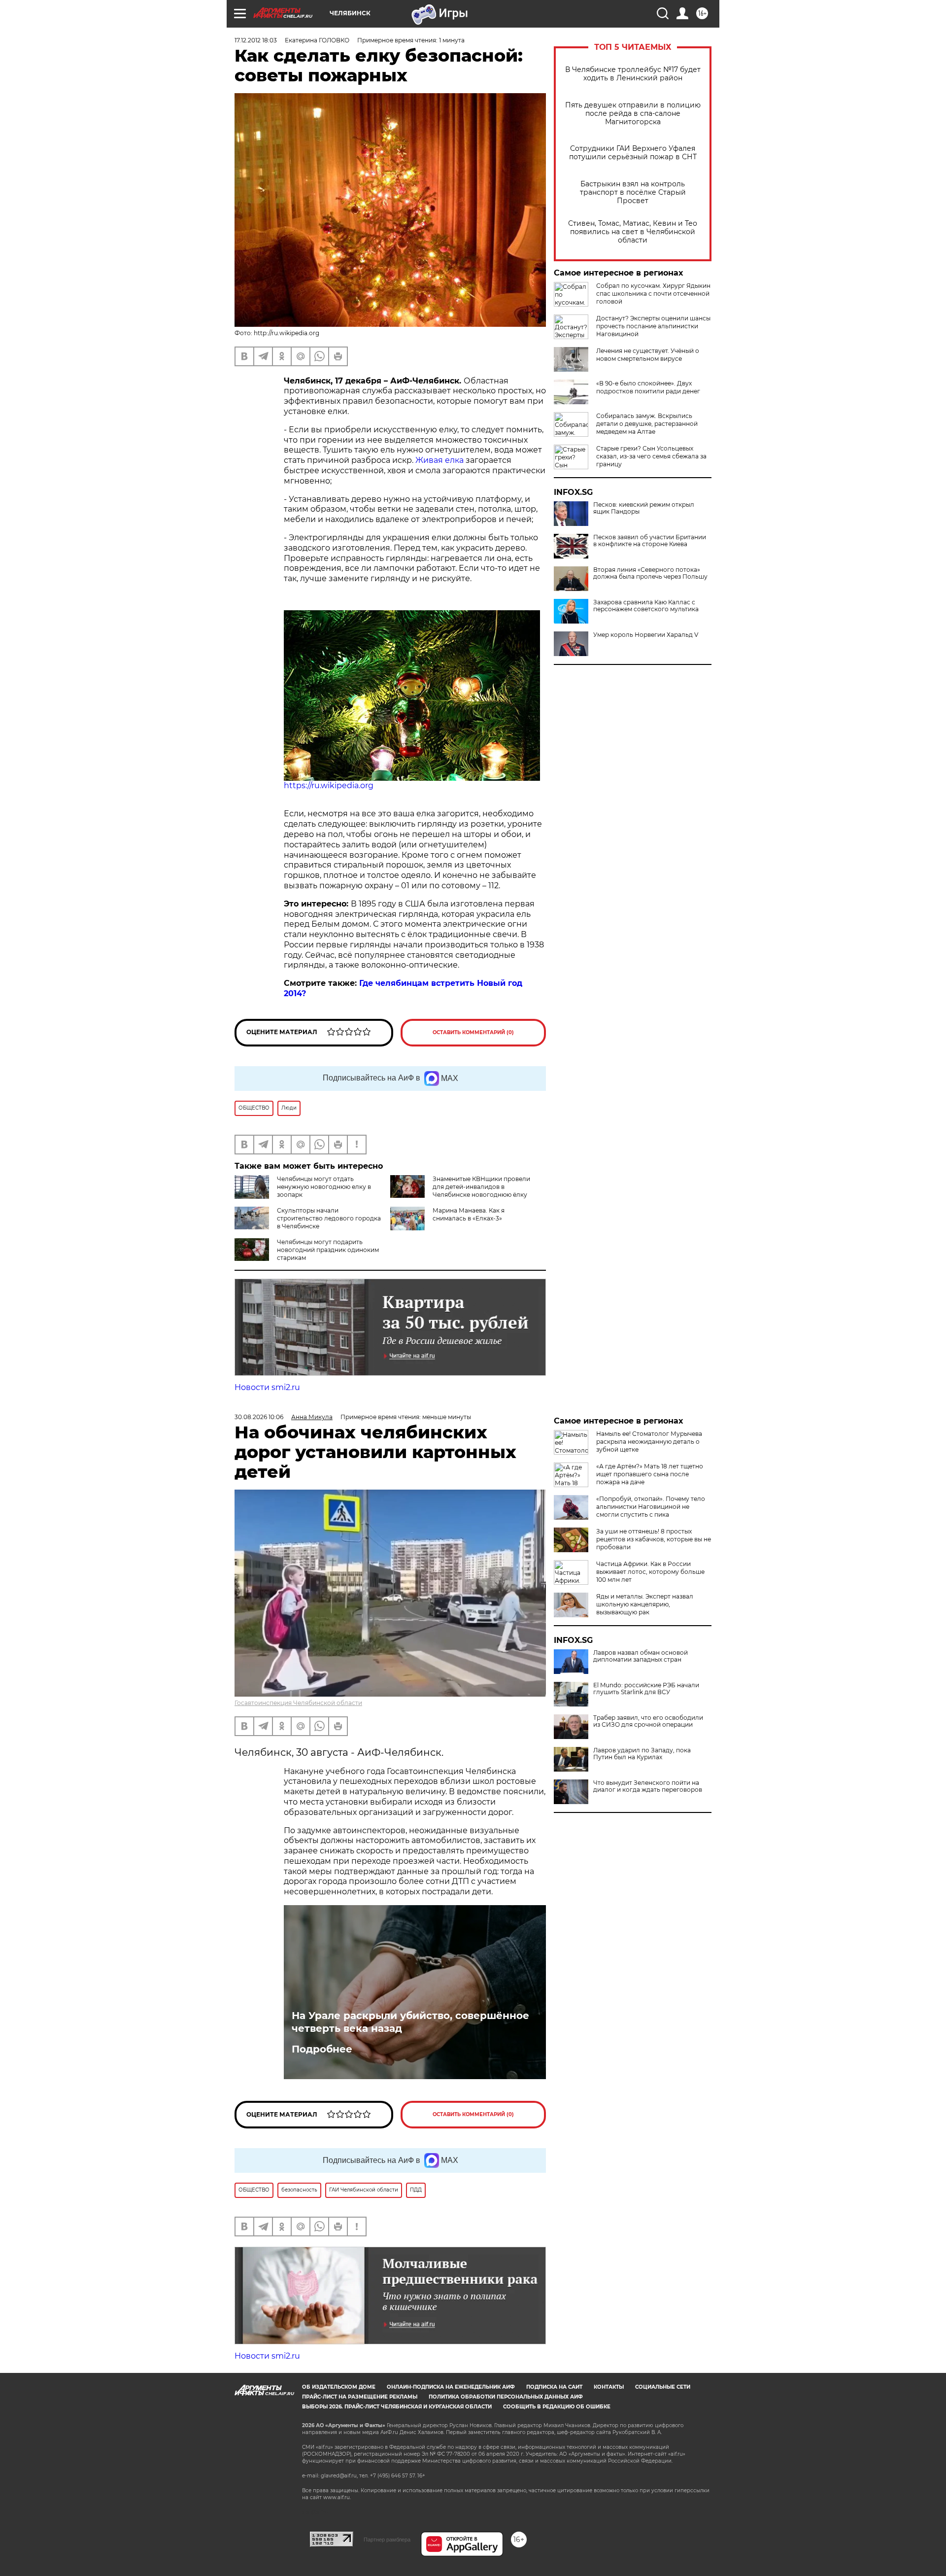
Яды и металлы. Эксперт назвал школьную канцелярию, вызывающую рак (645, 1604)
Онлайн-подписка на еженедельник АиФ (451, 2387)
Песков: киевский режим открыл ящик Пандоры (644, 508)
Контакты (609, 2387)
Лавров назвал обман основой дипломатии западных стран (641, 1656)
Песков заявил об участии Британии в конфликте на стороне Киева (650, 541)
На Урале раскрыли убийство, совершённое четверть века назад (410, 2022)
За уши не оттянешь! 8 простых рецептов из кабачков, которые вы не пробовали (654, 1539)
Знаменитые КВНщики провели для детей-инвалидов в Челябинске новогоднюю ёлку (481, 1187)
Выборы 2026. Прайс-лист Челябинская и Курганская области (397, 2407)
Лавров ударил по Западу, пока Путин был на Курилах (642, 1754)
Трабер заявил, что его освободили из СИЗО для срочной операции (648, 1721)
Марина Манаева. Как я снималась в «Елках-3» (469, 1214)
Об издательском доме (339, 2387)
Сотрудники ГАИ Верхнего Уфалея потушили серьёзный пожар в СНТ (633, 153)
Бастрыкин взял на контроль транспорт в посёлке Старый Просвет (633, 192)
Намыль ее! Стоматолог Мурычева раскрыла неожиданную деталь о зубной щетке (649, 1442)
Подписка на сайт (554, 2387)
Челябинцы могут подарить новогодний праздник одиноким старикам (328, 1250)
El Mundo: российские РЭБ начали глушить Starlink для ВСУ (646, 1689)
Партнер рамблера (387, 2540)
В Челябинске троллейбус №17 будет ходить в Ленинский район (633, 74)
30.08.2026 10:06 (259, 1417)
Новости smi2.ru (267, 1387)
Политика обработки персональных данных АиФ (506, 2397)
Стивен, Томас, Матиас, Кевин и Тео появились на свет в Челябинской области (633, 232)
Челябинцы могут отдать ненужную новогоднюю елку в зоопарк (324, 1187)
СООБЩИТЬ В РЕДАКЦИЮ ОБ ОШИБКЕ (557, 2407)
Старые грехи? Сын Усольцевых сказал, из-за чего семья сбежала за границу (651, 456)
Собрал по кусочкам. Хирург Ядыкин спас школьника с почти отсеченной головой (653, 294)
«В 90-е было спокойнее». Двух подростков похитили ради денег (648, 387)
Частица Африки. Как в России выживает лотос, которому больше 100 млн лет (650, 1572)
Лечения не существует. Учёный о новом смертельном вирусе (648, 355)
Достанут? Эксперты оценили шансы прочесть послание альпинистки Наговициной (653, 326)
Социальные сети (663, 2387)
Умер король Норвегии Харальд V (646, 635)
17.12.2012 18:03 (256, 40)
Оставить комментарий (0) (473, 1032)
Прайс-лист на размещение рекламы (360, 2397)
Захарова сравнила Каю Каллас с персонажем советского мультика (646, 606)
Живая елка (439, 460)
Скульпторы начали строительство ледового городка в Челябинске (329, 1218)
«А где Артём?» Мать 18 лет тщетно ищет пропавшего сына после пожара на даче (650, 1474)
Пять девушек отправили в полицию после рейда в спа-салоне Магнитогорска (633, 114)
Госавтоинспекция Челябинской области (298, 1703)
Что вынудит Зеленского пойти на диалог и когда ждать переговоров (648, 1786)
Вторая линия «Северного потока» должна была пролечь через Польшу (650, 573)
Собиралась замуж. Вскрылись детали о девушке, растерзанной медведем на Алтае (647, 424)
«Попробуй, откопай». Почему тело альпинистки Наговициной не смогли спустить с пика (651, 1507)
